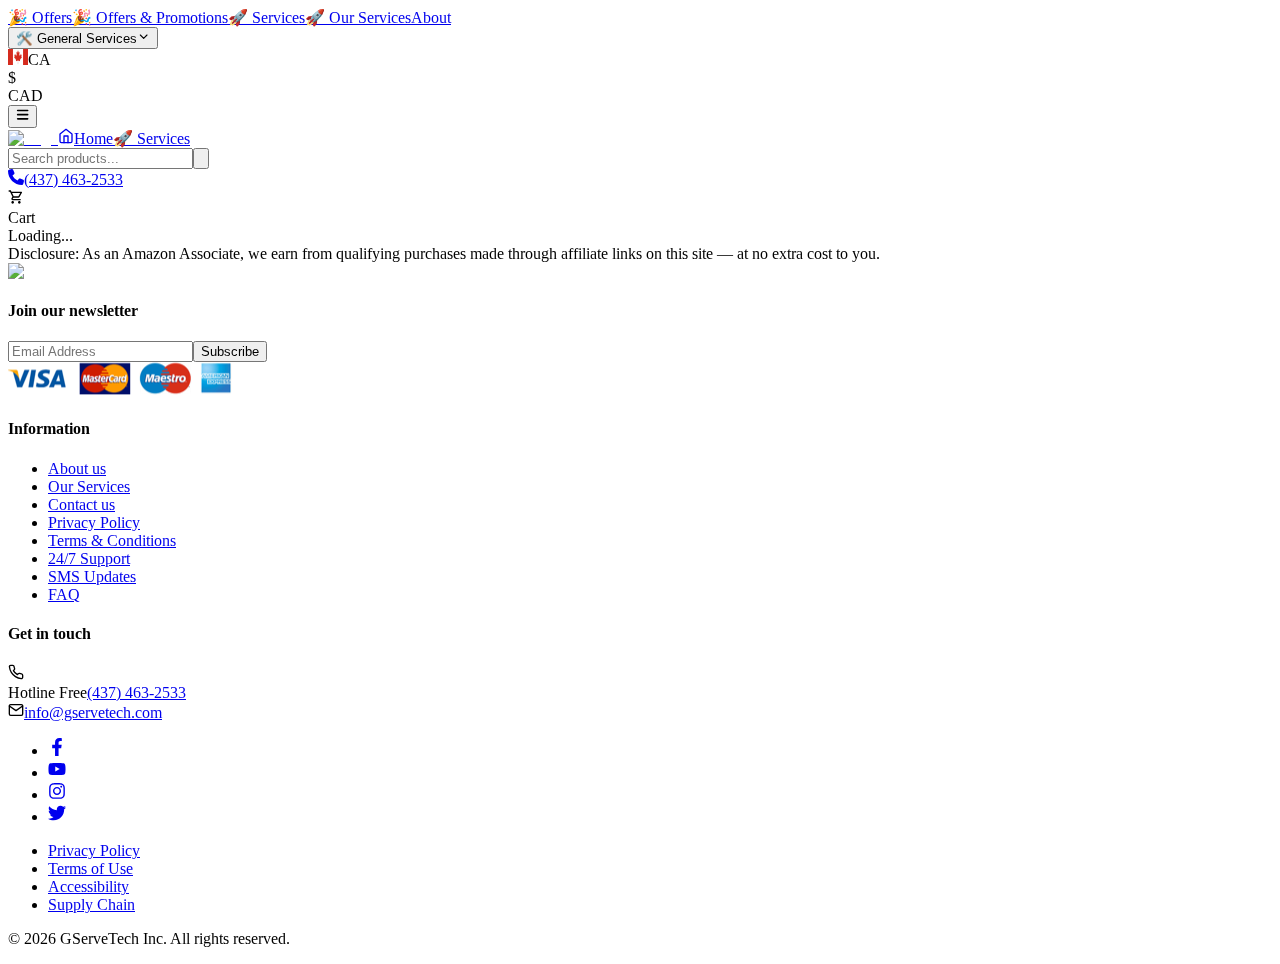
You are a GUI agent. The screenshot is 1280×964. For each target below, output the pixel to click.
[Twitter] (57, 816)
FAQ (64, 594)
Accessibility (88, 886)
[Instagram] (57, 794)
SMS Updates (92, 576)
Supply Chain (91, 904)
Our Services (89, 486)
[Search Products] (201, 158)
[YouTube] (57, 772)
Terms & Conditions (112, 540)
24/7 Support (89, 558)
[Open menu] (22, 116)
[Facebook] (57, 750)
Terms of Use (90, 868)
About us (77, 468)
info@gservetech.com (93, 712)
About (431, 17)
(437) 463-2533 (136, 692)
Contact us (81, 504)
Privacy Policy (94, 522)
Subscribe (230, 351)
